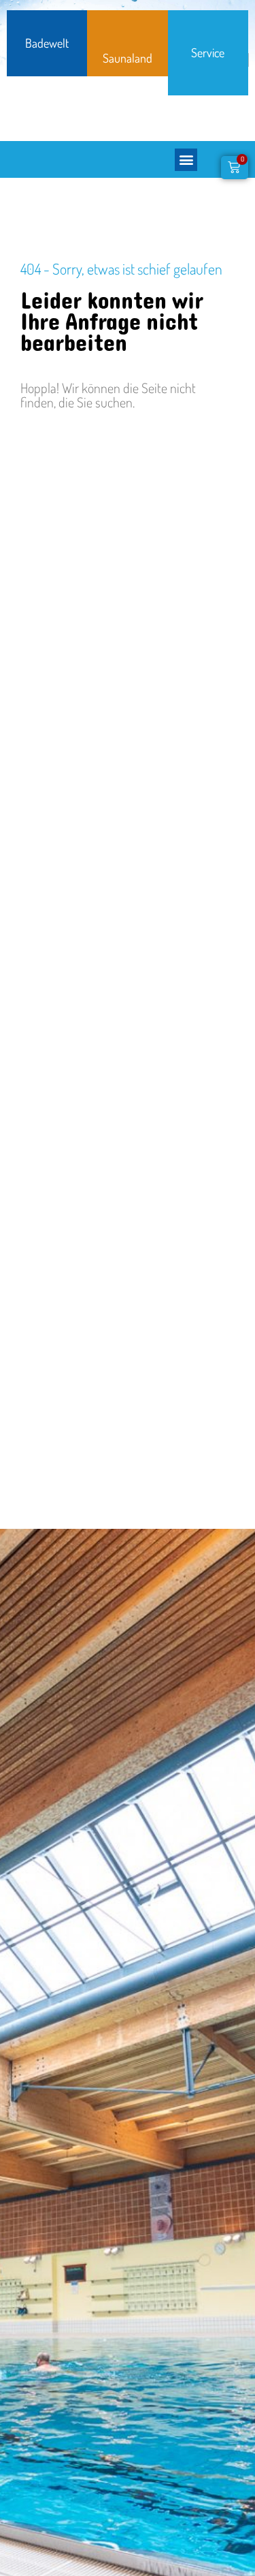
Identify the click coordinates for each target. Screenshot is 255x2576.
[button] (186, 160)
